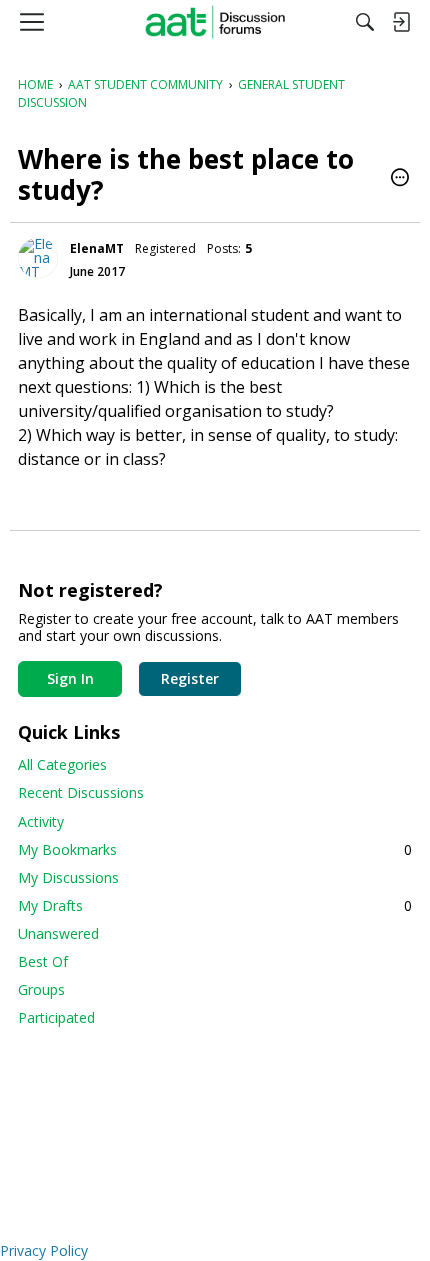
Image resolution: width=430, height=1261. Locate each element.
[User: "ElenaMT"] (38, 258)
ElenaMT (97, 248)
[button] (400, 179)
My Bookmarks (215, 849)
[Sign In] (401, 22)
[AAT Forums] (215, 22)
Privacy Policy (44, 1250)
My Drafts (215, 905)
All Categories (62, 764)
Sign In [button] (70, 678)
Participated (56, 1017)
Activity (41, 821)
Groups (41, 989)
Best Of (43, 961)
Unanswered (58, 933)
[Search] (365, 22)
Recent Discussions (81, 792)
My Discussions (68, 877)
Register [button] (190, 678)
